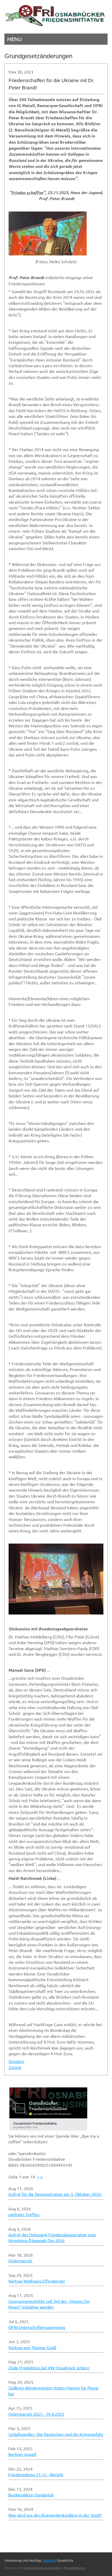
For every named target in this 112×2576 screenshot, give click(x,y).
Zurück (15, 2067)
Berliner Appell (22, 2454)
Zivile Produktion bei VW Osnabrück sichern (49, 2368)
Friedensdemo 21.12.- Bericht (36, 2474)
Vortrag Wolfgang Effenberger (37, 2281)
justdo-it (50, 2560)
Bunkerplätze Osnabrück (31, 2495)
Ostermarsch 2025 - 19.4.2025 (36, 2414)
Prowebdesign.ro (75, 2568)
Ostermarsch (20, 2261)
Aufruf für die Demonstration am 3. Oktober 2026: (55, 2194)
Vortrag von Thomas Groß (32, 2347)
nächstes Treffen (24, 2214)
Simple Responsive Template (41, 2568)
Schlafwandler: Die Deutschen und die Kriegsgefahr (56, 2434)
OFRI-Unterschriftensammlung (37, 2327)
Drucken (16, 2061)
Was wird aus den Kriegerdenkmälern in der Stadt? (55, 2515)
